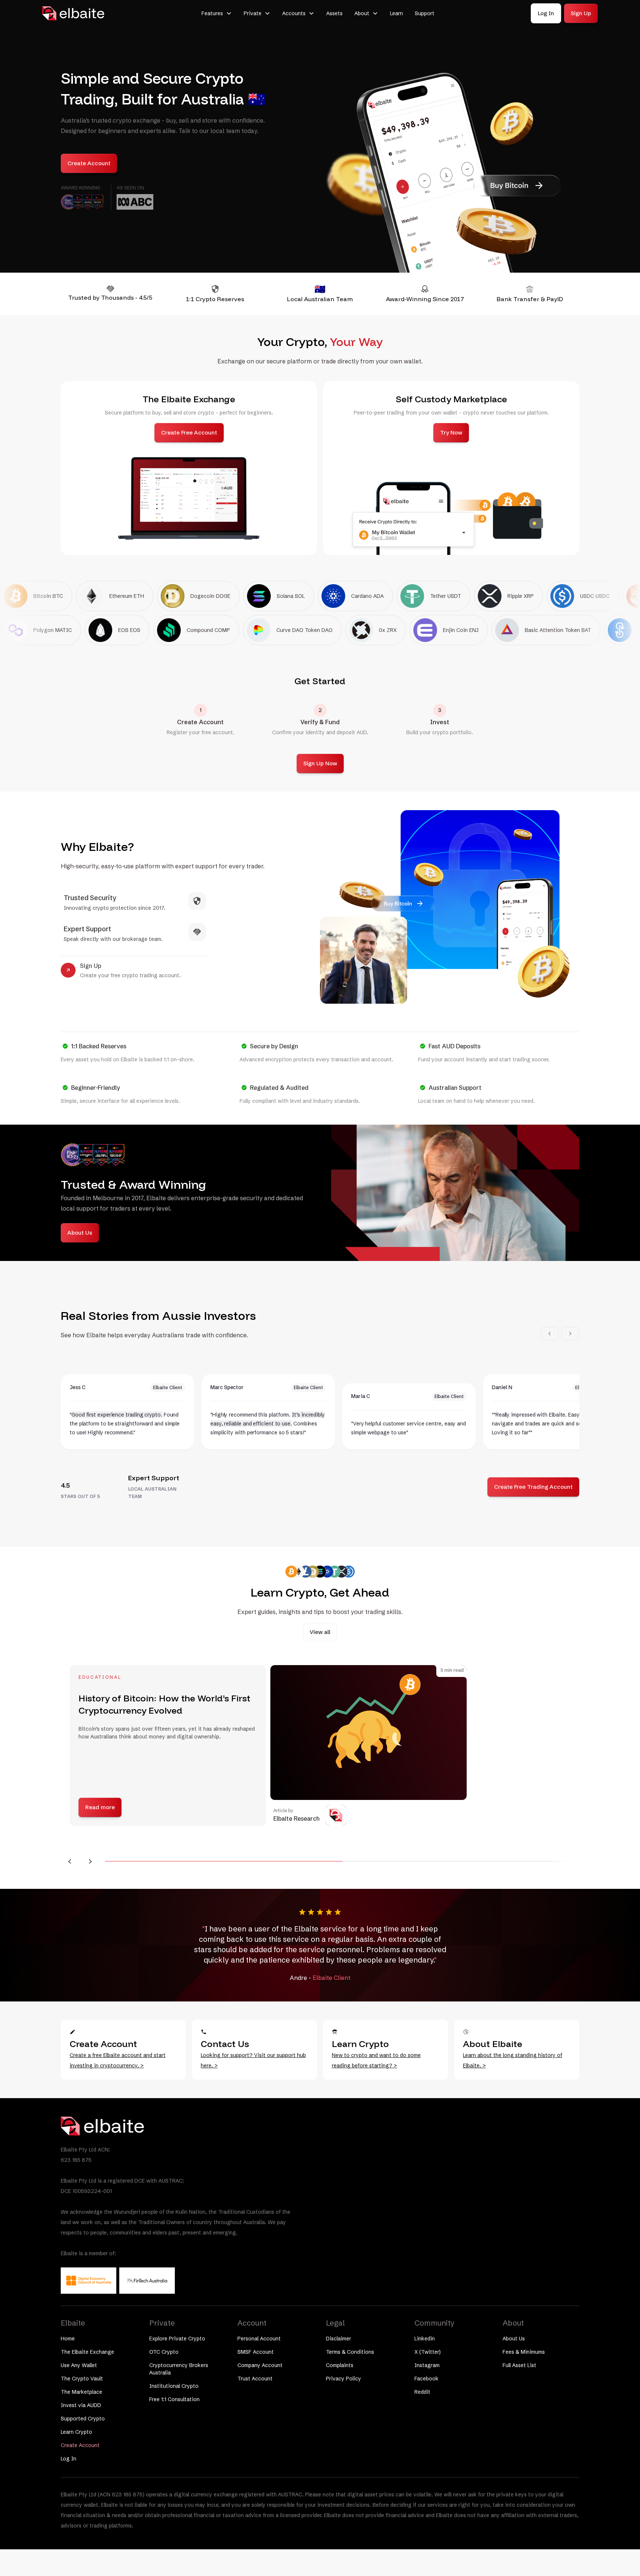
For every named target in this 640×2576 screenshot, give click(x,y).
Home (68, 2339)
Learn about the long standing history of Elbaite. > (513, 2060)
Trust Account (255, 2379)
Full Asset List (519, 2365)
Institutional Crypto (174, 2386)
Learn (396, 13)
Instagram (427, 2365)
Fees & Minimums (524, 2352)
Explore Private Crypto (177, 2339)
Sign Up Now (320, 763)
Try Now (451, 432)
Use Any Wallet (79, 2365)
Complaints (340, 2365)
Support (425, 13)
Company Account (260, 2365)
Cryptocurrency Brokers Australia (179, 2369)
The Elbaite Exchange (87, 2352)
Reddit (422, 2392)
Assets (334, 13)
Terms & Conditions (350, 2352)
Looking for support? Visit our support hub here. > (253, 2060)
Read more (516, 1807)
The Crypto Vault (82, 2379)
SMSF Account (256, 2352)
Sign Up (581, 13)
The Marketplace (81, 2392)
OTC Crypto (164, 2352)
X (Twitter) (428, 2352)
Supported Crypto (83, 2419)
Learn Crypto (76, 2432)
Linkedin (425, 2339)
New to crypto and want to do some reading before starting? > (376, 2060)
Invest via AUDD (81, 2405)
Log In (546, 13)
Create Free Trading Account (533, 1487)
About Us (80, 1233)
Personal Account (259, 2339)
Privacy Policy (344, 2379)
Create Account (89, 163)
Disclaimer (339, 2339)
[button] (217, 13)
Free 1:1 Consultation (174, 2399)
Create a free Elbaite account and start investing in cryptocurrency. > (118, 2060)
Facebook (426, 2379)
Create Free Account (189, 432)
